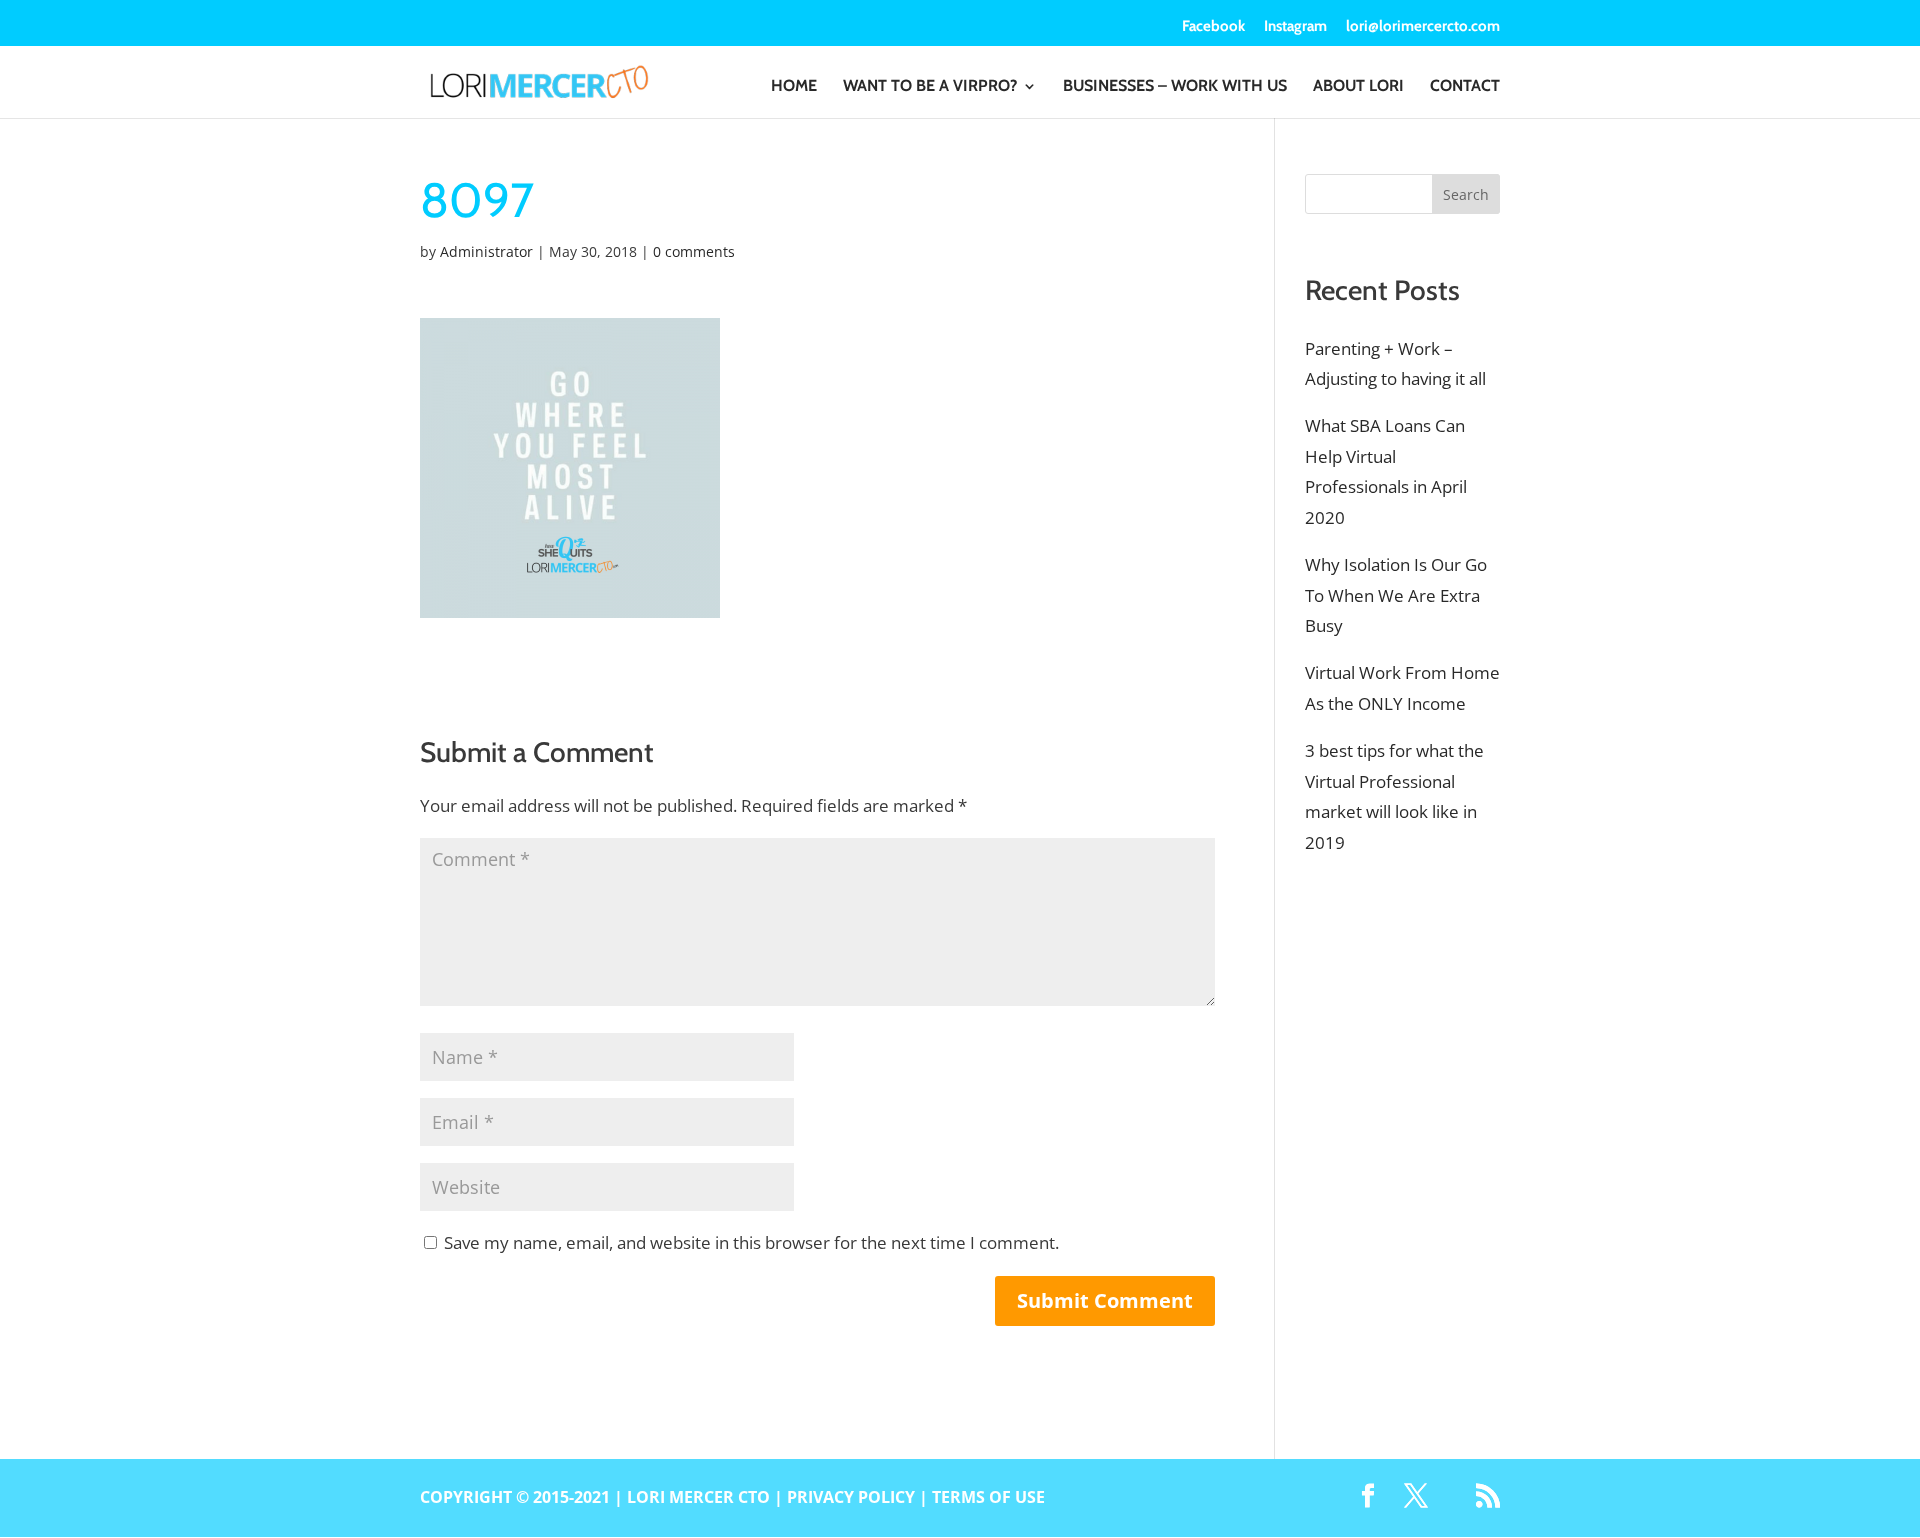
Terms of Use (988, 1497)
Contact (1465, 87)
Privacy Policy (851, 1497)
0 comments (694, 251)
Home (794, 87)
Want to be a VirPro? (930, 87)
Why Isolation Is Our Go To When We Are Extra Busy (1396, 595)
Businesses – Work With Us (1175, 87)
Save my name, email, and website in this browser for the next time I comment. (751, 1242)
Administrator (486, 251)
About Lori (1358, 87)
